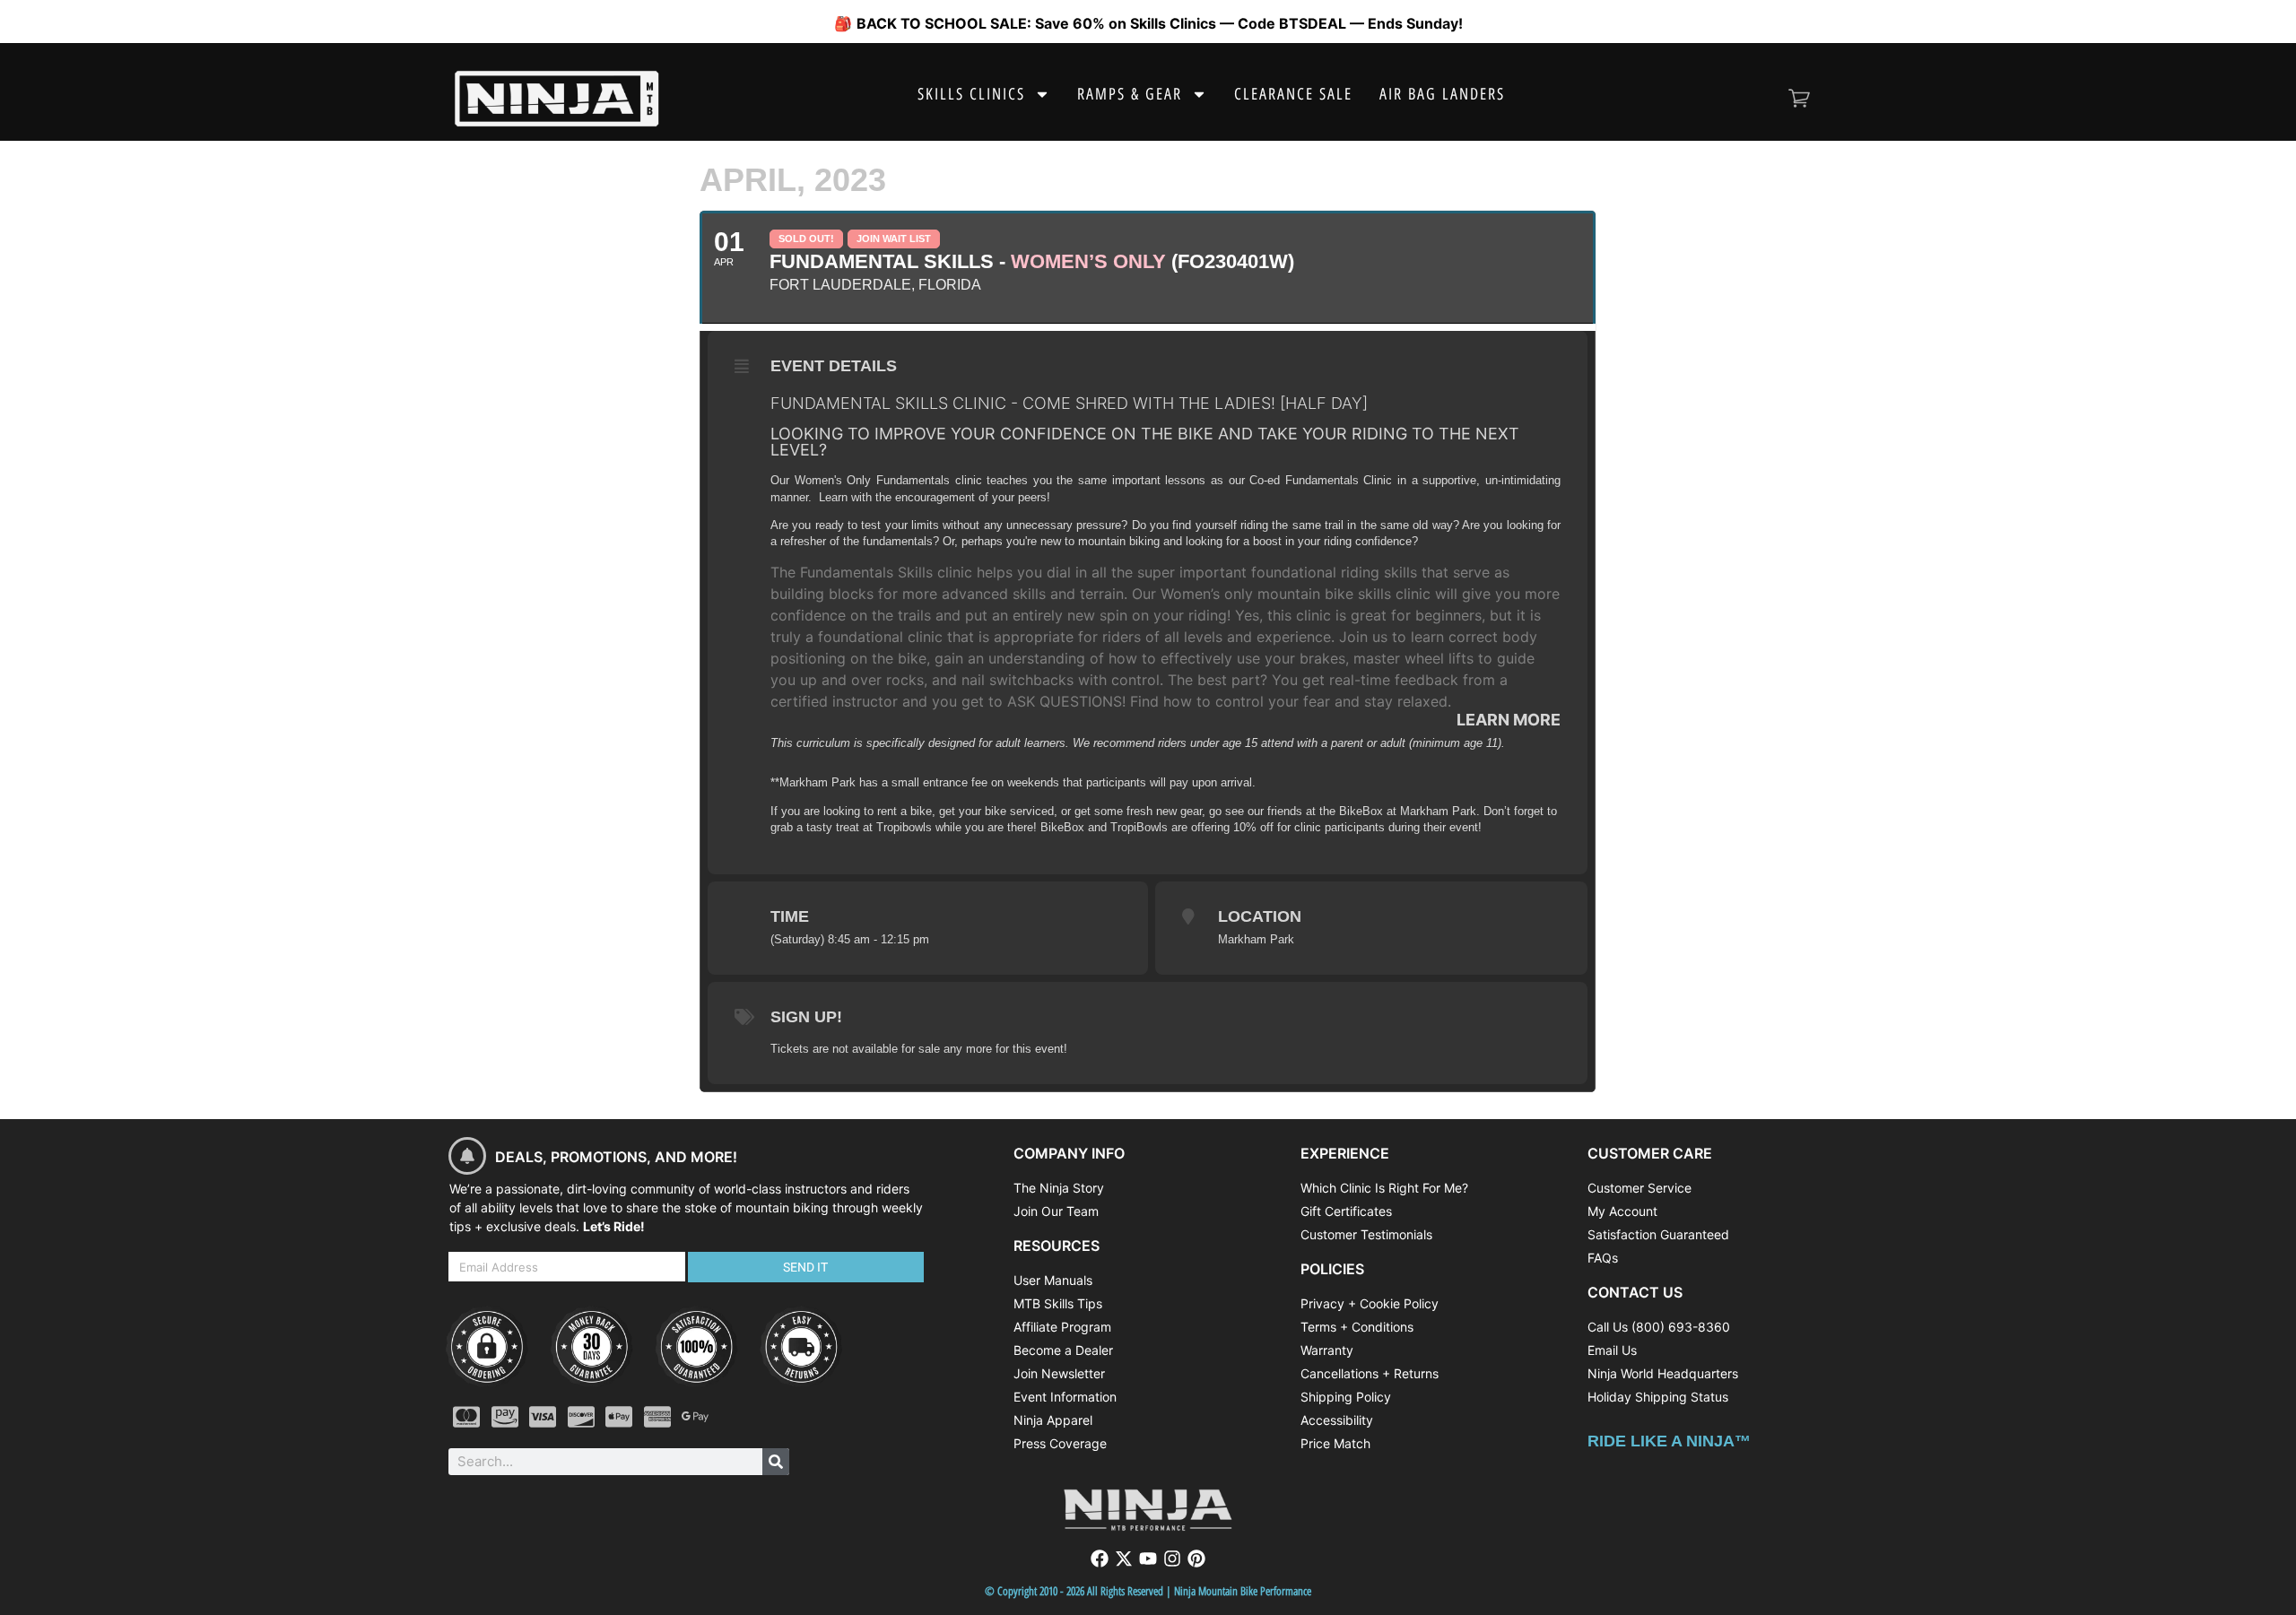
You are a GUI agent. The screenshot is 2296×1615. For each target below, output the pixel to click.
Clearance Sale (1293, 94)
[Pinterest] (1196, 1559)
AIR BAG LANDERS (1442, 94)
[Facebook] (1100, 1559)
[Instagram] (1172, 1559)
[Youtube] (1148, 1559)
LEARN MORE (1509, 720)
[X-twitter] (1124, 1559)
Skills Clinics (971, 94)
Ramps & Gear (1130, 94)
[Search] (776, 1462)
